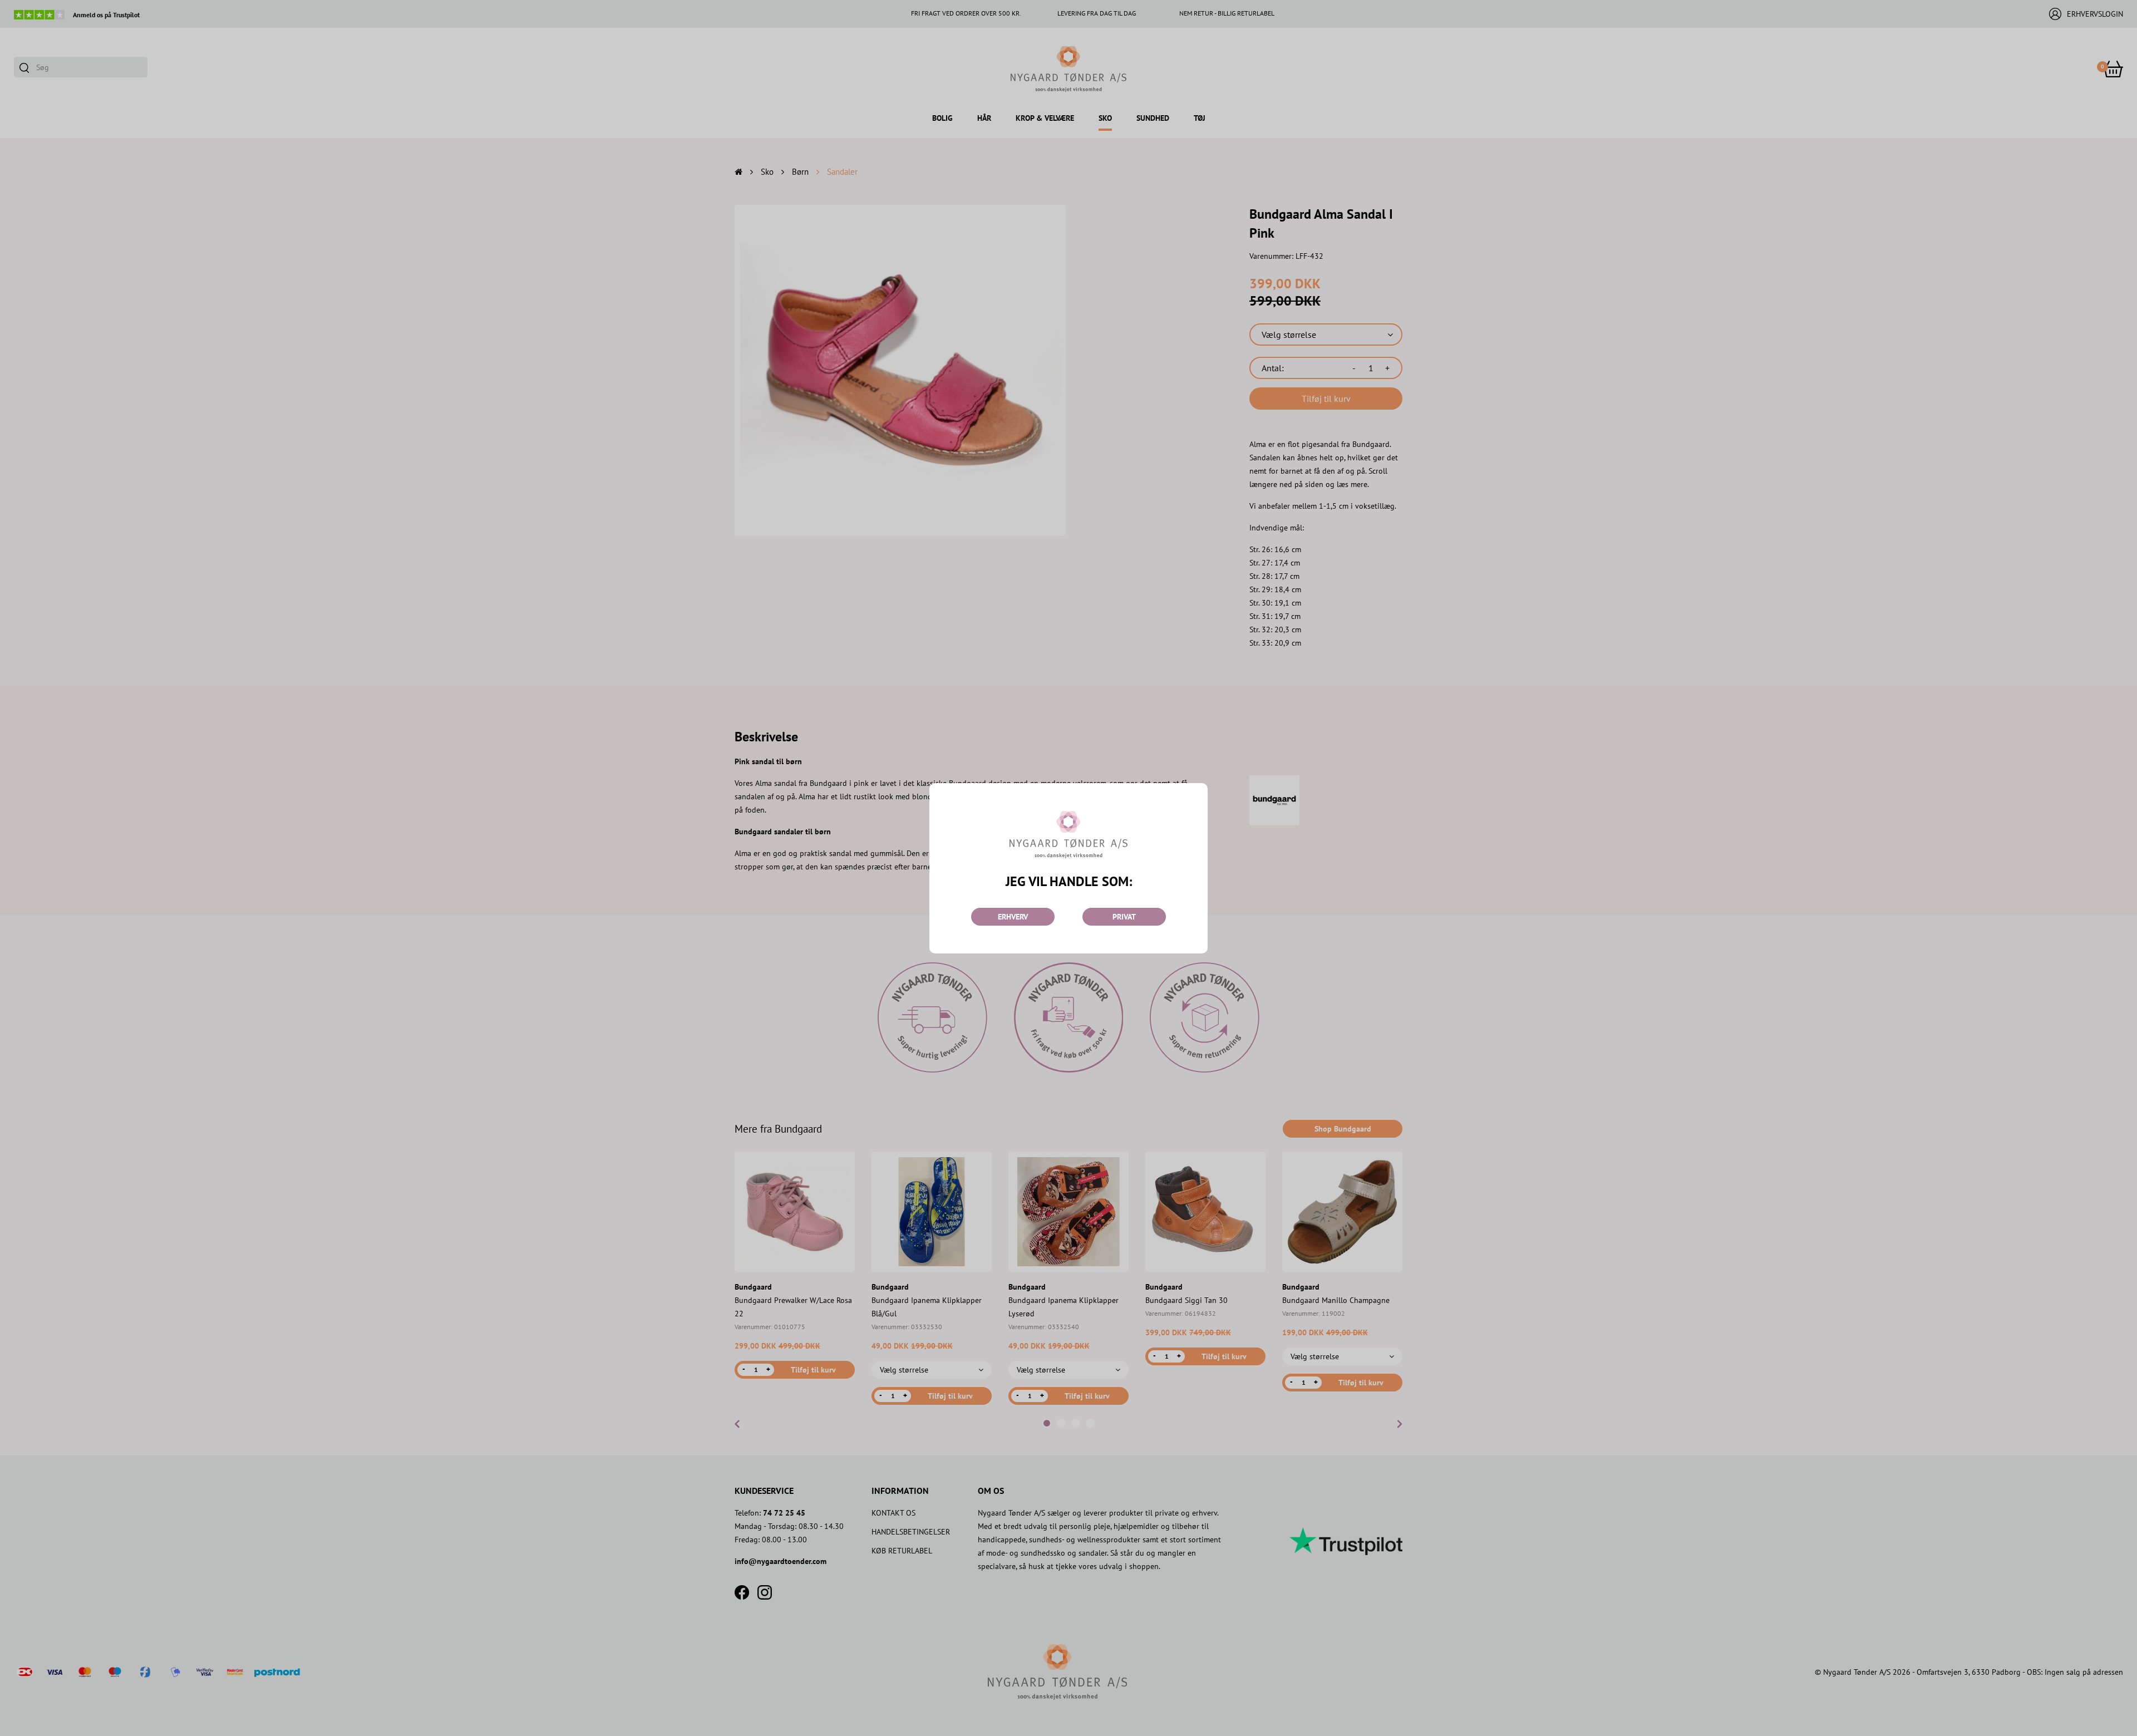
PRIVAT (1124, 917)
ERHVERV (1013, 917)
